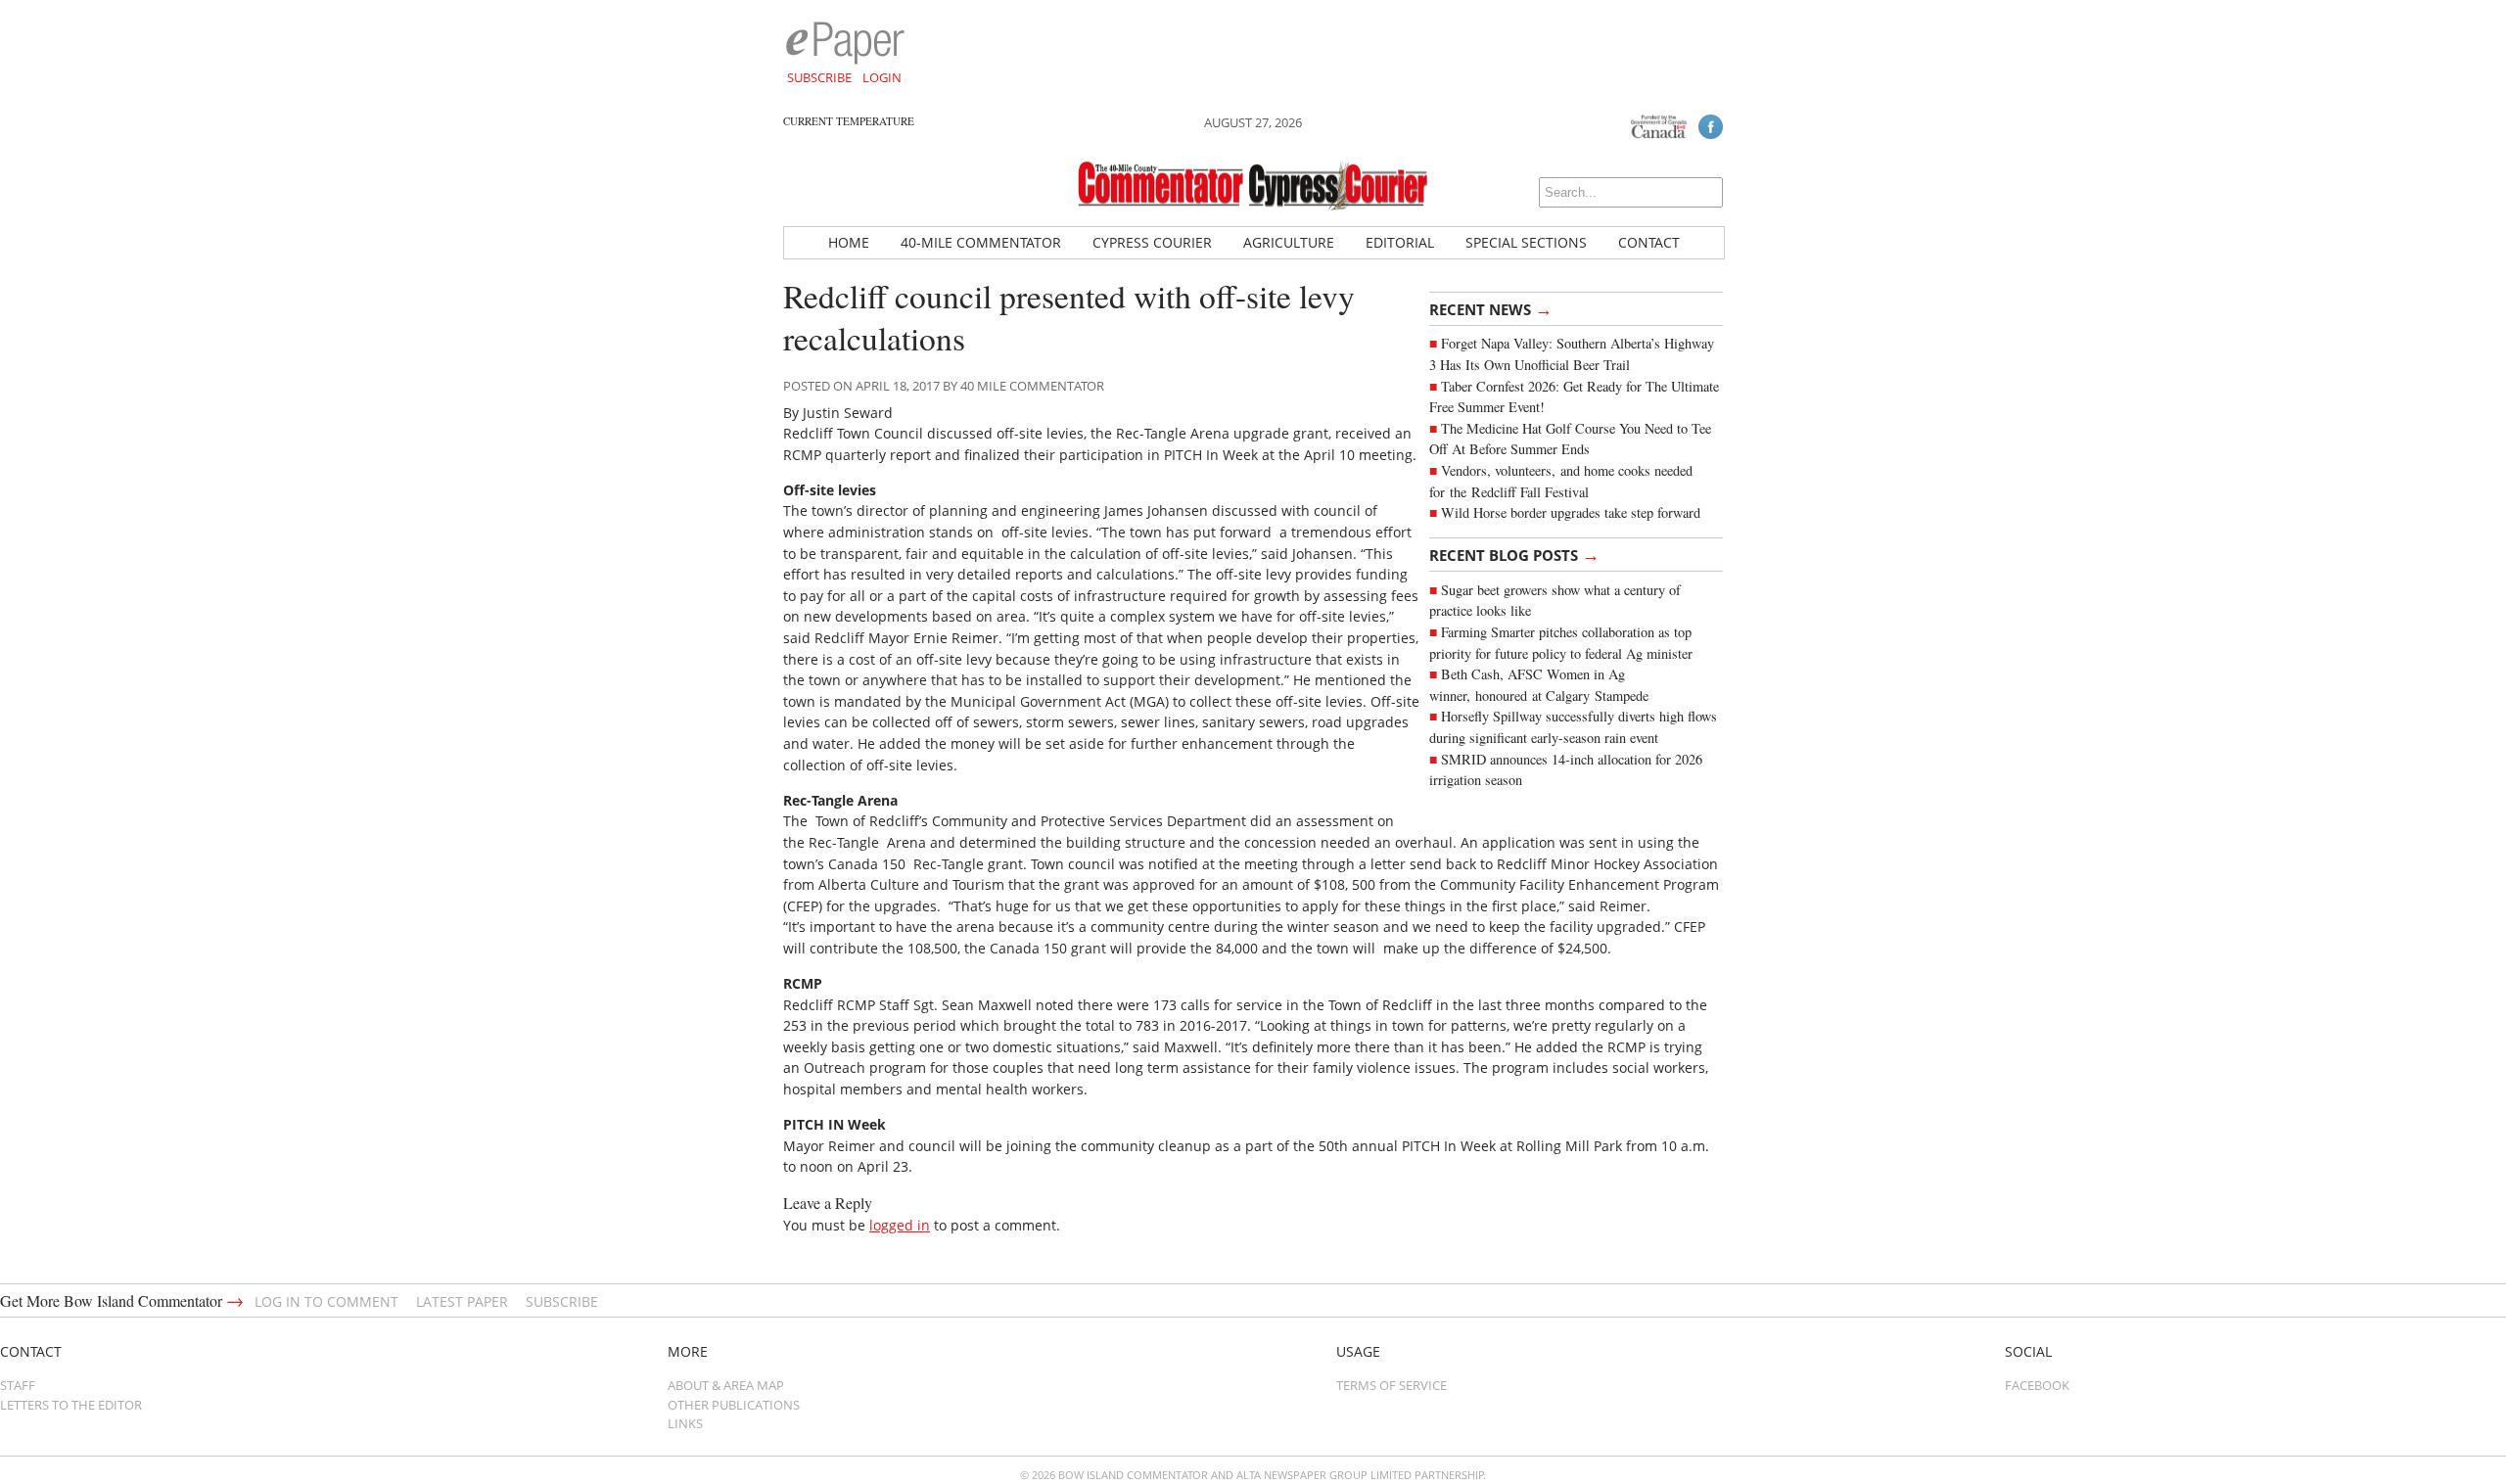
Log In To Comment (326, 1301)
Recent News (1491, 308)
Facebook (2037, 1385)
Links (685, 1423)
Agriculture (1289, 242)
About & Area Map (726, 1385)
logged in (900, 1225)
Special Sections (1526, 242)
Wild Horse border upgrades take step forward (1571, 512)
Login (882, 77)
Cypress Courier (1152, 242)
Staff (18, 1385)
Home (849, 242)
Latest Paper (462, 1301)
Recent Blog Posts (1514, 554)
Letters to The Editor (71, 1405)
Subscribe (819, 77)
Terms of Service (1392, 1385)
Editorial (1400, 242)
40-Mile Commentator (981, 242)
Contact (1649, 242)
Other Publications (734, 1405)
